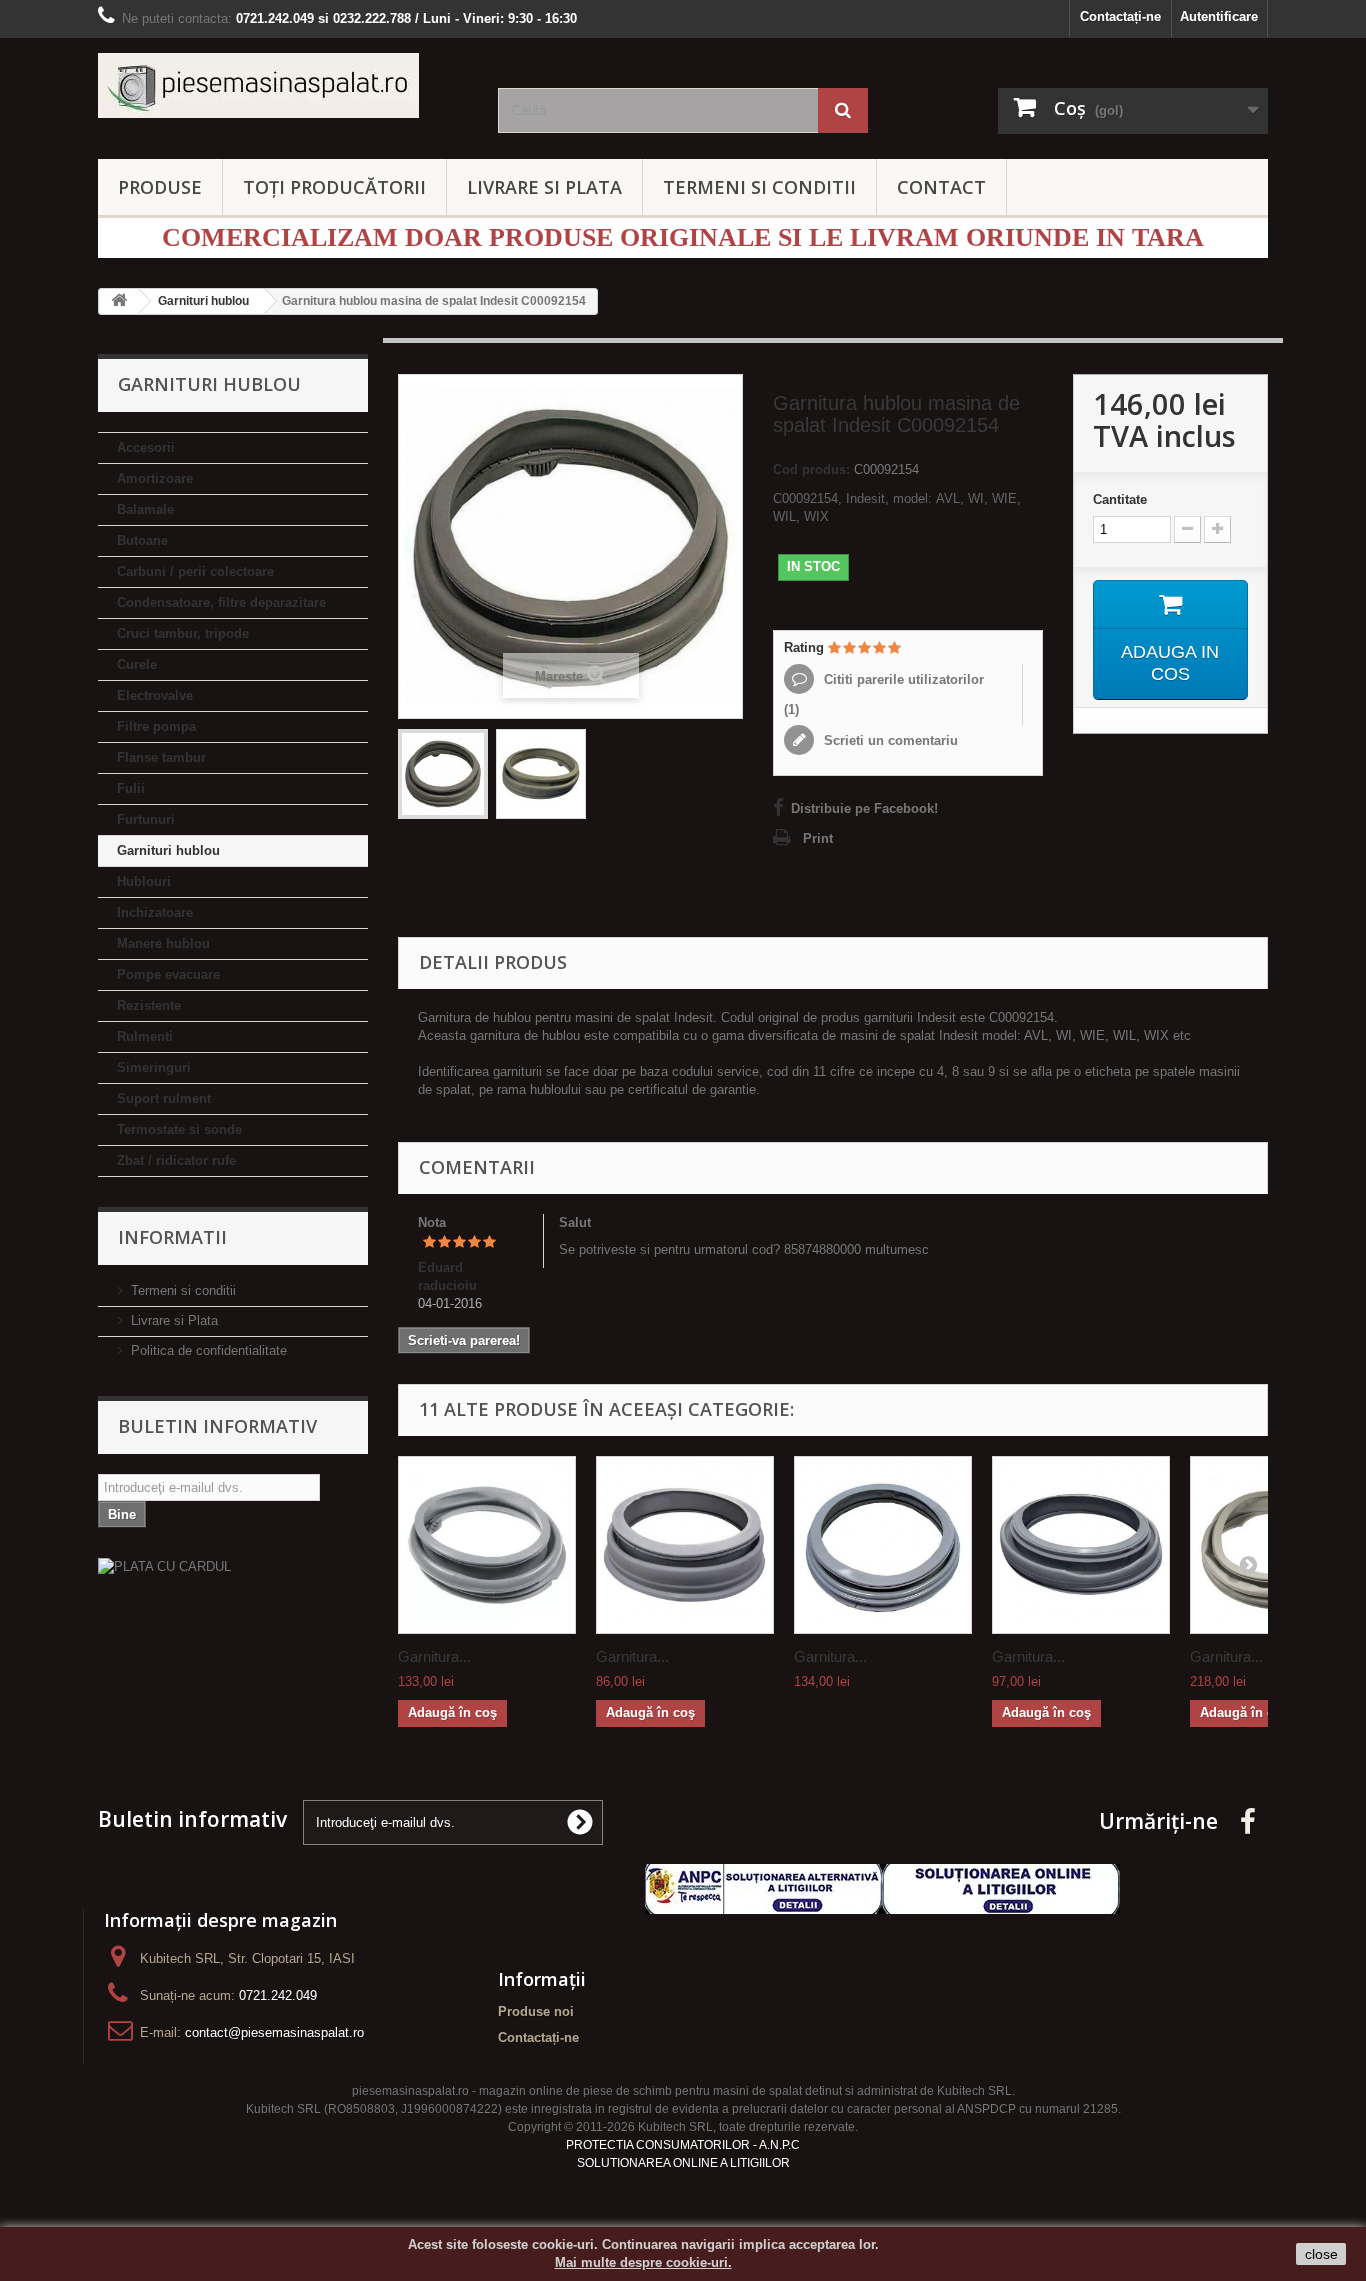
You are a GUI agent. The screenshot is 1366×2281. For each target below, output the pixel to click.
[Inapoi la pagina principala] (119, 301)
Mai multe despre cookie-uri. (643, 2262)
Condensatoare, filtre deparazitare (221, 602)
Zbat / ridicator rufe (176, 1160)
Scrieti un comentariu (889, 740)
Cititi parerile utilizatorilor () (884, 694)
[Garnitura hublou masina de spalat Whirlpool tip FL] (685, 1545)
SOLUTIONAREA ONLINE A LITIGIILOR (683, 2163)
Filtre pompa (156, 726)
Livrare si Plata (174, 1320)
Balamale (145, 509)
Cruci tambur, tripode (183, 633)
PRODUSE (160, 187)
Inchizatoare (155, 912)
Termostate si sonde (179, 1129)
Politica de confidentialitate (209, 1350)
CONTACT (941, 187)
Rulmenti (145, 1036)
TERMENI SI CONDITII (759, 187)
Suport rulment (164, 1098)
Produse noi (536, 2011)
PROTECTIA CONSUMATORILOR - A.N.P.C (683, 2145)
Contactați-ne (1120, 16)
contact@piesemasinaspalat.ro (274, 2032)
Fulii (131, 788)
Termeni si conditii (183, 1290)
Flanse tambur (161, 757)
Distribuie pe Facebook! (864, 808)
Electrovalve (155, 695)
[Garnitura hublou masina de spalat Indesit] (883, 1545)
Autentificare (1219, 16)
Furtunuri (146, 819)
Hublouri (144, 881)
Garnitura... (434, 1656)
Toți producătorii (334, 187)
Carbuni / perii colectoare (195, 571)
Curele (137, 664)
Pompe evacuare (168, 974)
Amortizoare (155, 478)
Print (818, 838)
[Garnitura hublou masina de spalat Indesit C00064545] (487, 1545)
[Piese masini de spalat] (283, 85)
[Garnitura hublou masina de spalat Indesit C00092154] (443, 774)
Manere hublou (163, 943)
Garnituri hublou (168, 850)
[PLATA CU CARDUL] (233, 1567)
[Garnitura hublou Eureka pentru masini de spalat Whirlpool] (1081, 1545)
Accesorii (146, 447)
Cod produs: (811, 469)
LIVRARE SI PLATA (544, 187)
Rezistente (149, 1005)
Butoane (142, 540)
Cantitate (1120, 499)
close (1321, 2254)
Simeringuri (154, 1067)
